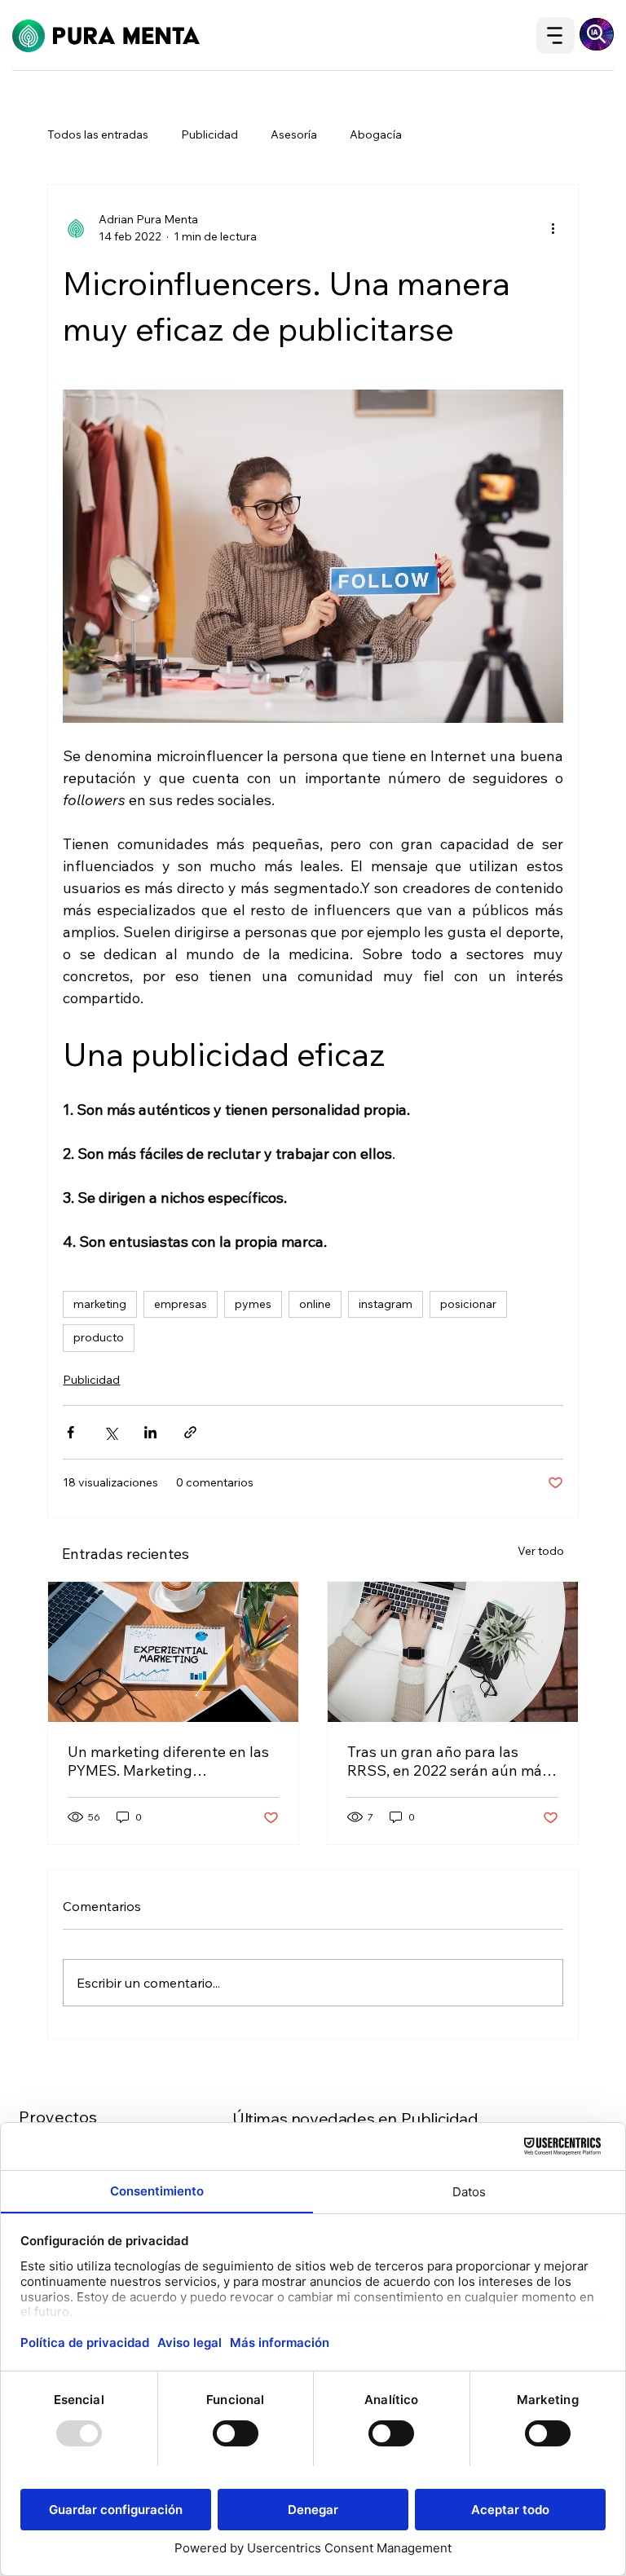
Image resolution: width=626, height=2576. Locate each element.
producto (99, 1337)
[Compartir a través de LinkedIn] (150, 1432)
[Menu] (555, 35)
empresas (181, 1304)
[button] (596, 35)
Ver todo (541, 1551)
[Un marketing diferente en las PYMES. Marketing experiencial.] (173, 1652)
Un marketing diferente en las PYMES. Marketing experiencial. (168, 1761)
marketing (100, 1304)
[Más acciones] (553, 228)
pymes (253, 1304)
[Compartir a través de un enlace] (190, 1432)
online (315, 1304)
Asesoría (294, 134)
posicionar (468, 1304)
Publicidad (209, 134)
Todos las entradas (98, 134)
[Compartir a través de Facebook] (71, 1432)
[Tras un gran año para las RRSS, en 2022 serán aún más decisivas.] (453, 1652)
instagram (386, 1304)
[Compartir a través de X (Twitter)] (110, 1432)
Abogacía (376, 134)
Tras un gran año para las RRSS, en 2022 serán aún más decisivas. (448, 1761)
